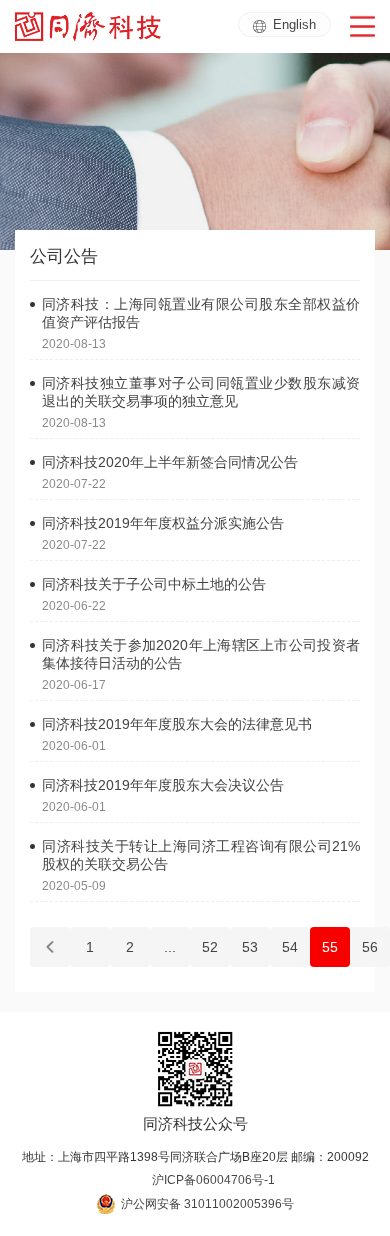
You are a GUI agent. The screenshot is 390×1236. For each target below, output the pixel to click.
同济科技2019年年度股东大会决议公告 (163, 785)
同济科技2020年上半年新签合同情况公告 (170, 462)
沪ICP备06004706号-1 (213, 1180)
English (294, 24)
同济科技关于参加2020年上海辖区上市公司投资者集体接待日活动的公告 (201, 654)
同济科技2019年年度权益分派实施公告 (163, 523)
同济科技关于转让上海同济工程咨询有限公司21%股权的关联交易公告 (201, 855)
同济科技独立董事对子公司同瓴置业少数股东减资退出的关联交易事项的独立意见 (201, 392)
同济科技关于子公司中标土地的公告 (154, 584)
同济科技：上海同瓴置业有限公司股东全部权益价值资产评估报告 (201, 313)
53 (250, 947)
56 (370, 947)
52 (210, 947)
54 (290, 947)
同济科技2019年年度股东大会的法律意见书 (177, 724)
